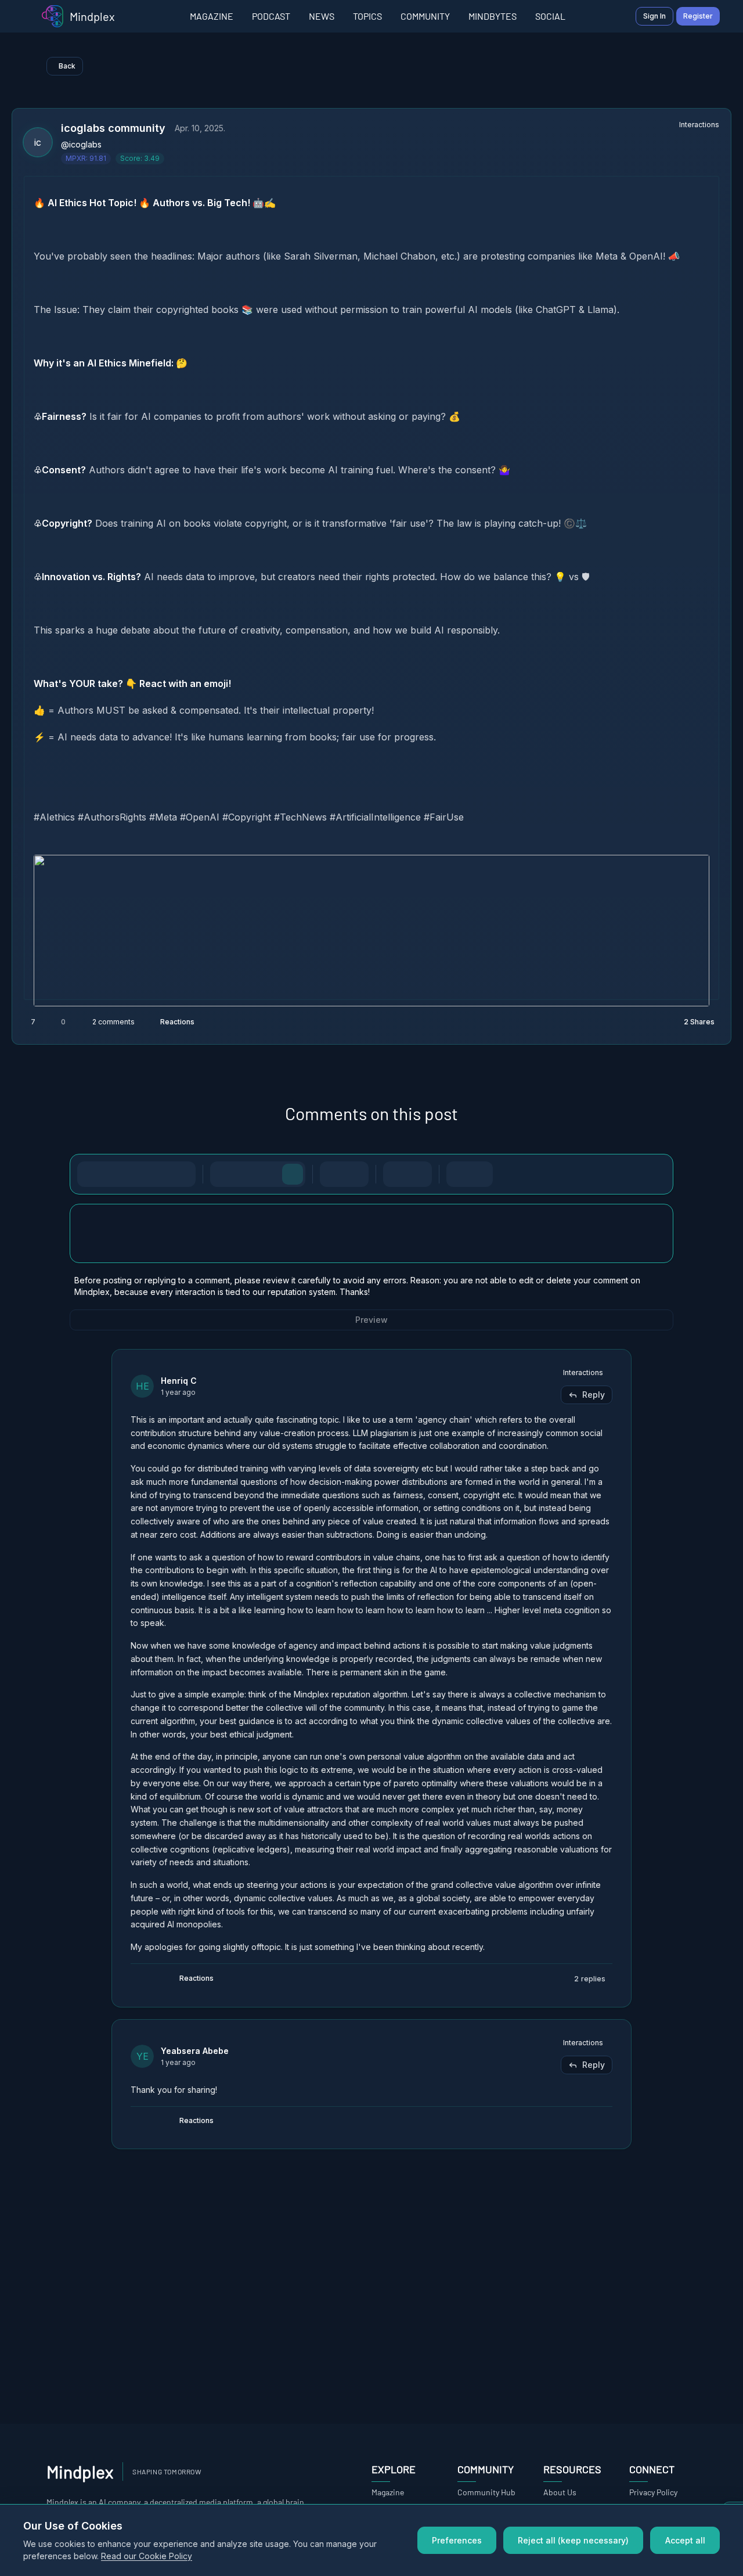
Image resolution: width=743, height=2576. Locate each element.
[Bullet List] (333, 1174)
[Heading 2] (246, 1174)
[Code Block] (396, 1174)
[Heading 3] (269, 1174)
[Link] (183, 1174)
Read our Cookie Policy (147, 2556)
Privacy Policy (653, 2492)
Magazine (388, 2492)
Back (67, 66)
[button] (371, 510)
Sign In (654, 16)
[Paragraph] (293, 1174)
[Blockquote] (419, 1174)
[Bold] (90, 1174)
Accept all (685, 2540)
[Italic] (113, 1174)
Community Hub (486, 2492)
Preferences (457, 2540)
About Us (560, 2492)
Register (698, 16)
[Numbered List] (356, 1174)
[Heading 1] (223, 1174)
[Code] (160, 1174)
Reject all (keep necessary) (573, 2540)
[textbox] (371, 1245)
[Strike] (136, 1174)
